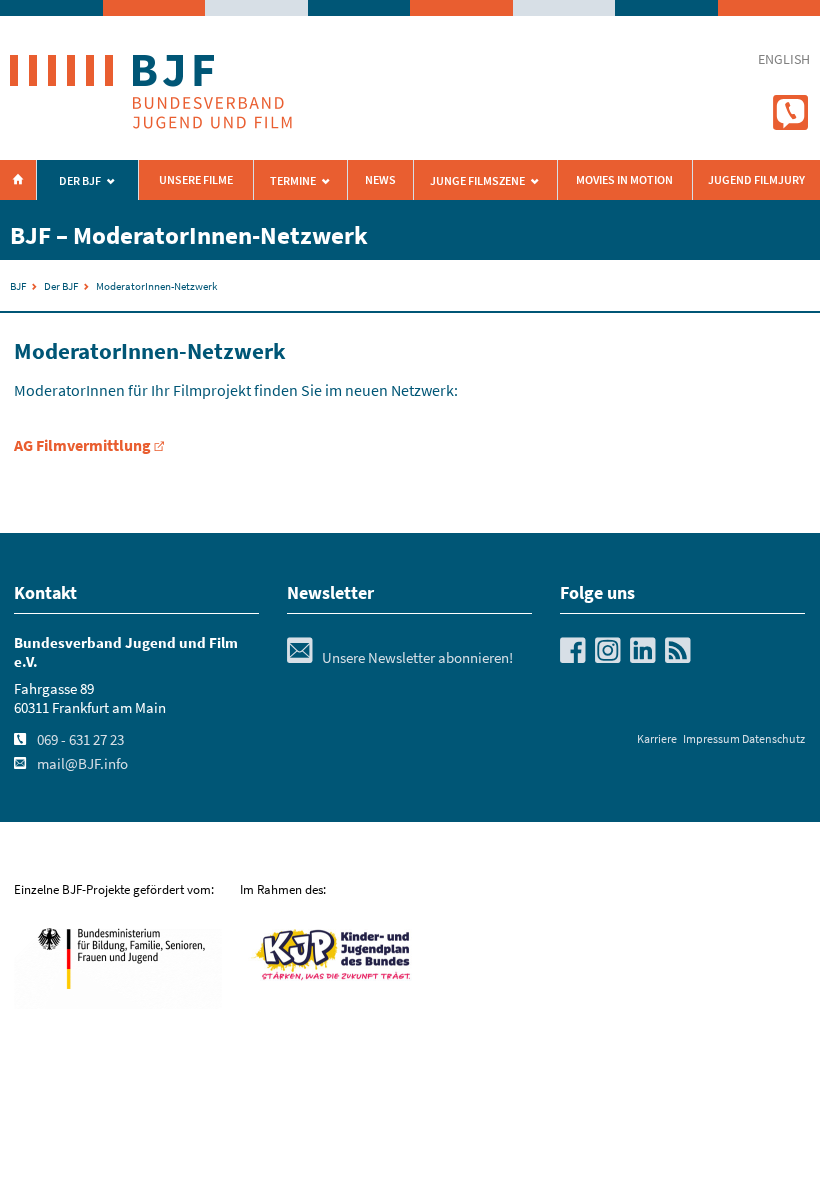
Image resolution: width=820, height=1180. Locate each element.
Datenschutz (773, 738)
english (784, 59)
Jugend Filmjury (756, 180)
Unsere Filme (196, 180)
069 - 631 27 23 (80, 740)
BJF (18, 286)
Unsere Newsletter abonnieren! (400, 658)
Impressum (711, 738)
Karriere (657, 738)
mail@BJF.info (82, 764)
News (380, 180)
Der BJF (80, 181)
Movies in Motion (624, 180)
